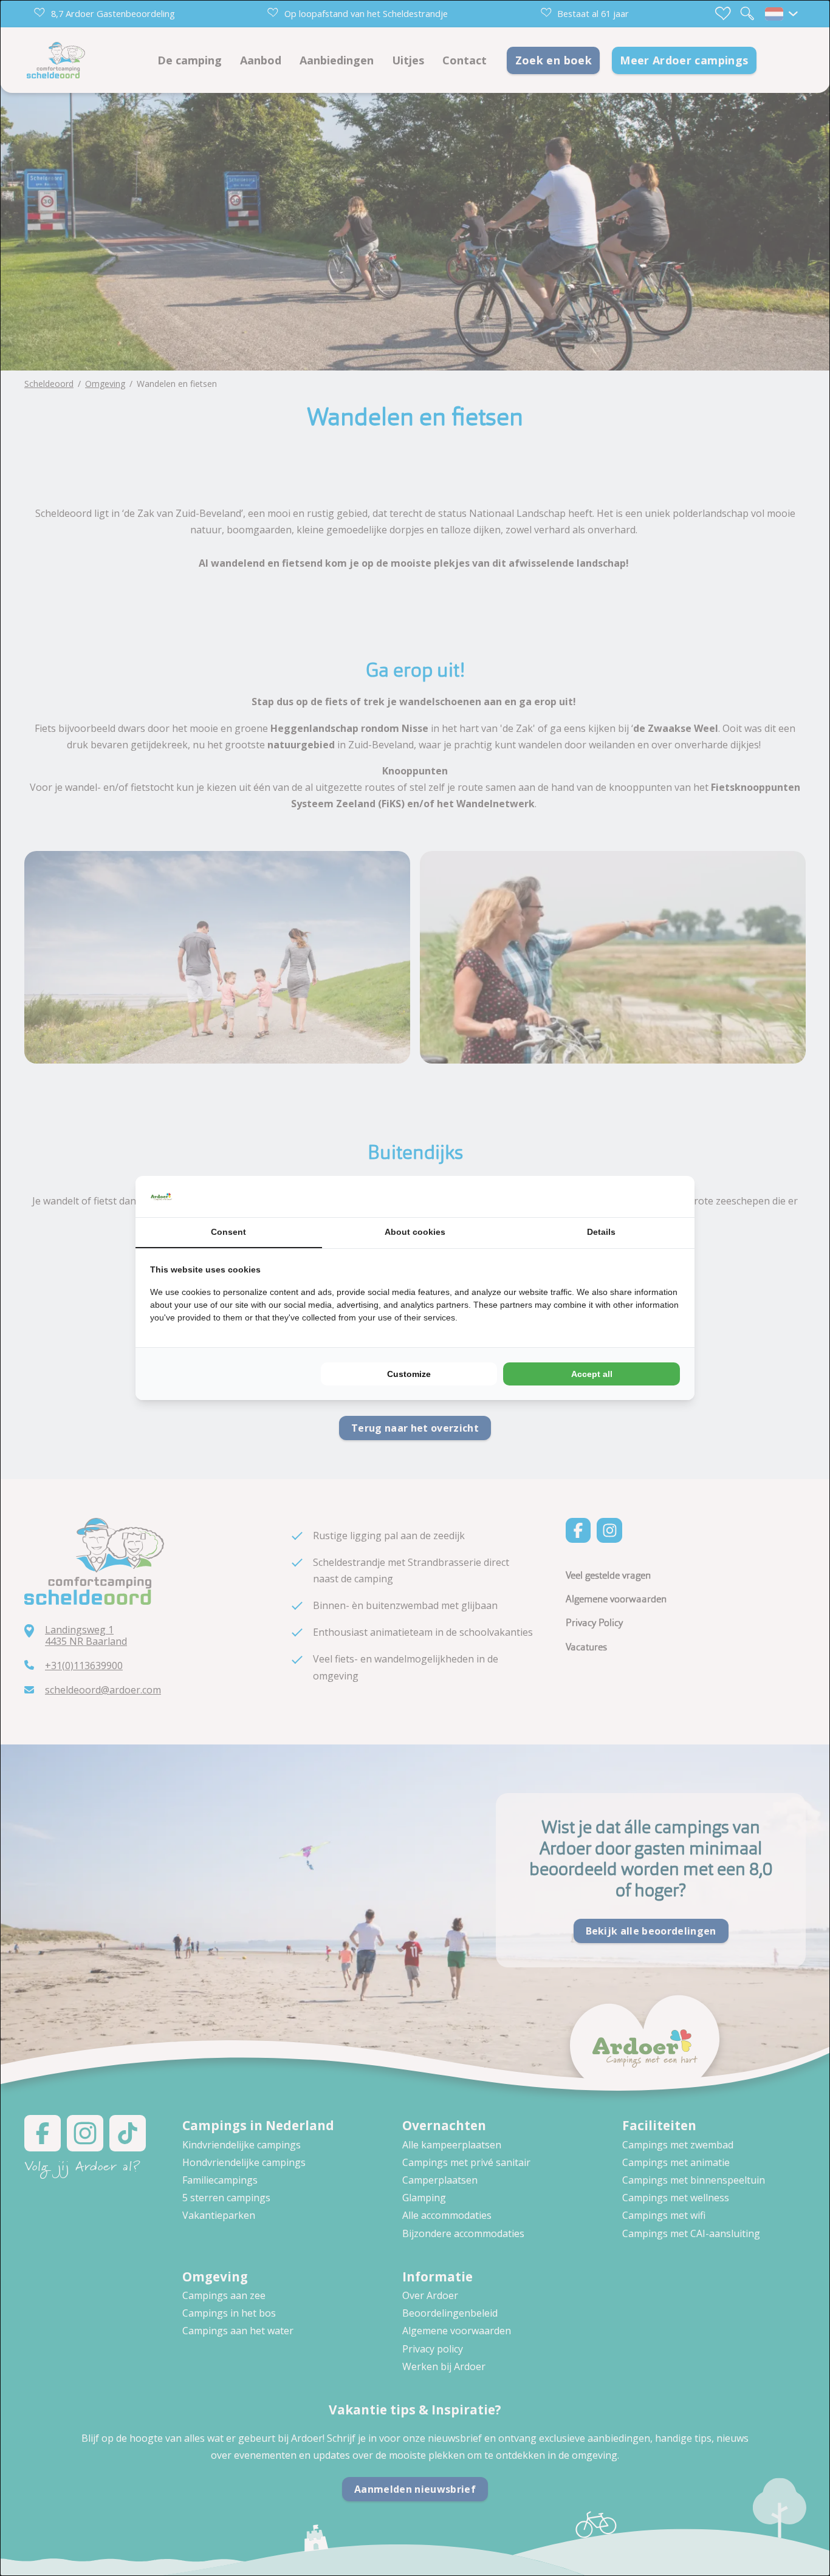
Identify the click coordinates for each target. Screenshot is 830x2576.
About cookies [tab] (415, 1232)
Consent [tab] (228, 1232)
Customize (409, 1374)
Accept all (592, 1374)
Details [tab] (601, 1232)
